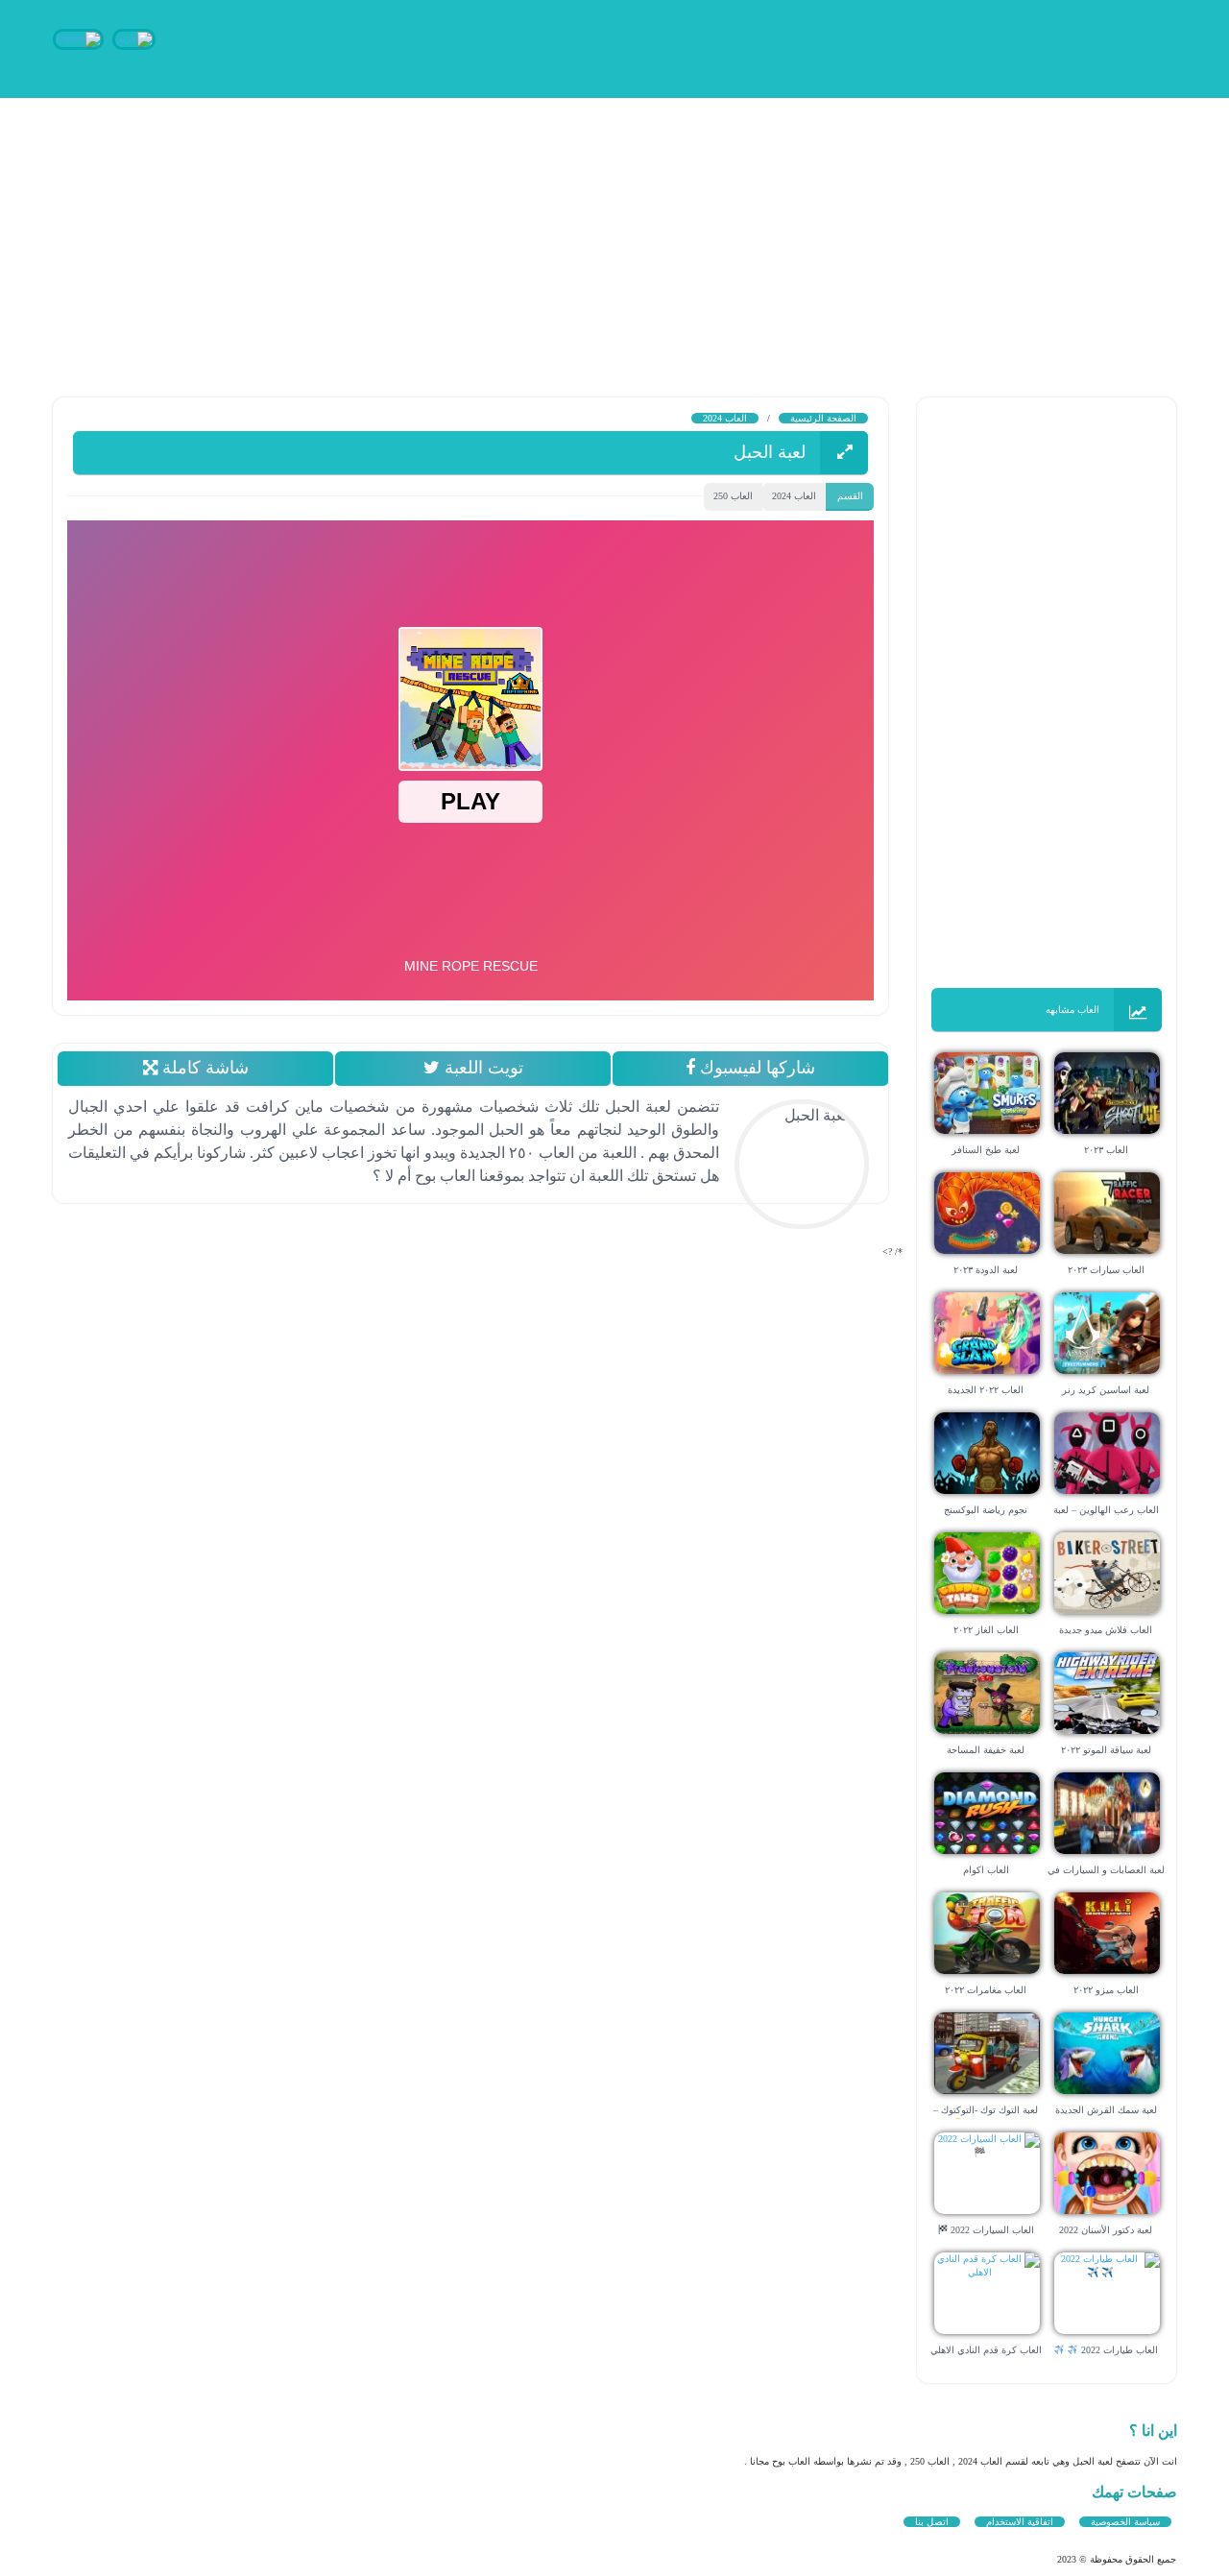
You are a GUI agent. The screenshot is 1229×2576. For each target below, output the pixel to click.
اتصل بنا (932, 2522)
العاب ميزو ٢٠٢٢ (1106, 1990)
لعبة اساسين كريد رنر (1106, 1390)
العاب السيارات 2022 (991, 2230)
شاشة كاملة (202, 1068)
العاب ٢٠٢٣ (1106, 1150)
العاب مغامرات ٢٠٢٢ (986, 1990)
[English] (78, 38)
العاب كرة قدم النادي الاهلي (986, 2350)
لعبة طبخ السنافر (986, 1150)
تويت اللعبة (481, 1068)
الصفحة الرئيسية (823, 418)
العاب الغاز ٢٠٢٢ (986, 1630)
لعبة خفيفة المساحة (986, 1750)
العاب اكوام (986, 1870)
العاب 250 (733, 496)
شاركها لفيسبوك (755, 1068)
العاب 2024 (725, 418)
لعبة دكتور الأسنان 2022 (1106, 2230)
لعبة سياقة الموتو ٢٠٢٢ (1106, 1750)
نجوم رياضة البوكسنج (986, 1510)
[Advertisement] (653, 230)
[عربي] (134, 38)
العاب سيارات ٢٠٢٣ (1106, 1270)
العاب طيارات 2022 (1118, 2350)
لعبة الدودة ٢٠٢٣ (986, 1270)
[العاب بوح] (1032, 46)
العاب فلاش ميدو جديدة (1106, 1630)
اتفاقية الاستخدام (1020, 2522)
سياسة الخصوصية (1125, 2522)
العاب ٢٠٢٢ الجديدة (986, 1390)
